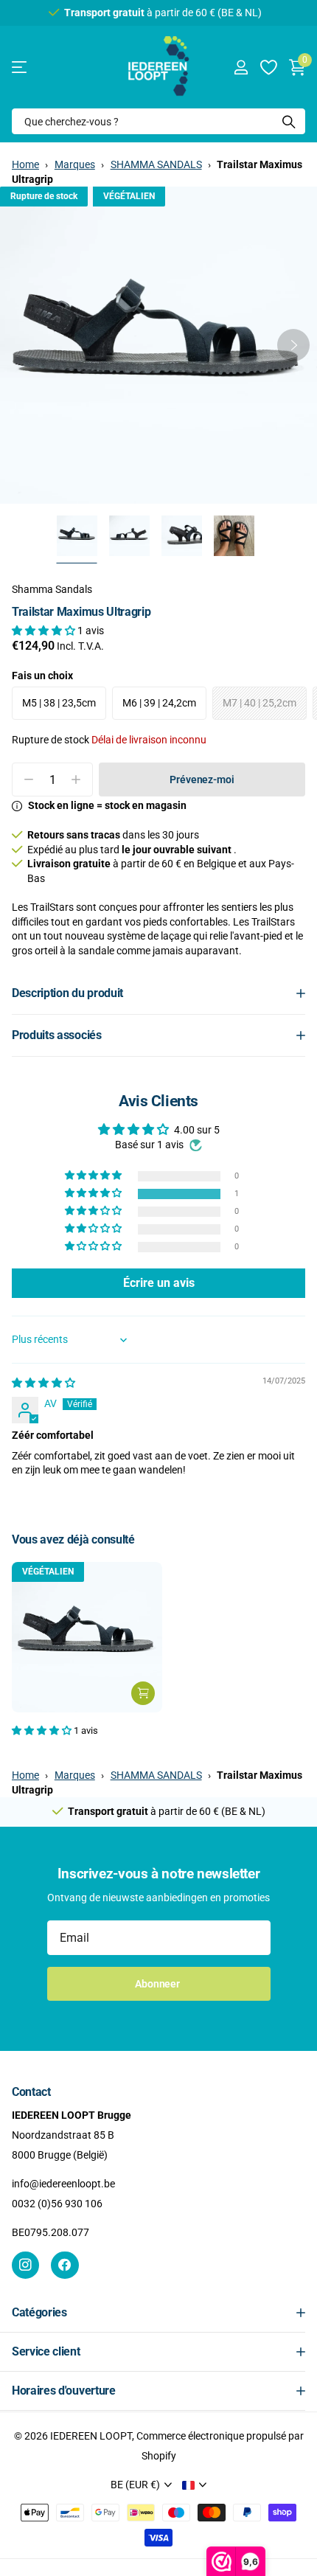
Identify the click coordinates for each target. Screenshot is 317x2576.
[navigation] (77, 536)
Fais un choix (42, 676)
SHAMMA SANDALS (156, 164)
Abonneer (158, 1984)
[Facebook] (65, 2265)
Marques (75, 164)
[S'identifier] (241, 67)
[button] (293, 345)
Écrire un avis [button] (159, 1283)
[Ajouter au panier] (143, 1693)
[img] (43, 1383)
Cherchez (289, 121)
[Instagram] (25, 2265)
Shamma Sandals (52, 589)
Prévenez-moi (202, 780)
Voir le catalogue (20, 67)
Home (25, 164)
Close (158, 2313)
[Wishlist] (268, 67)
